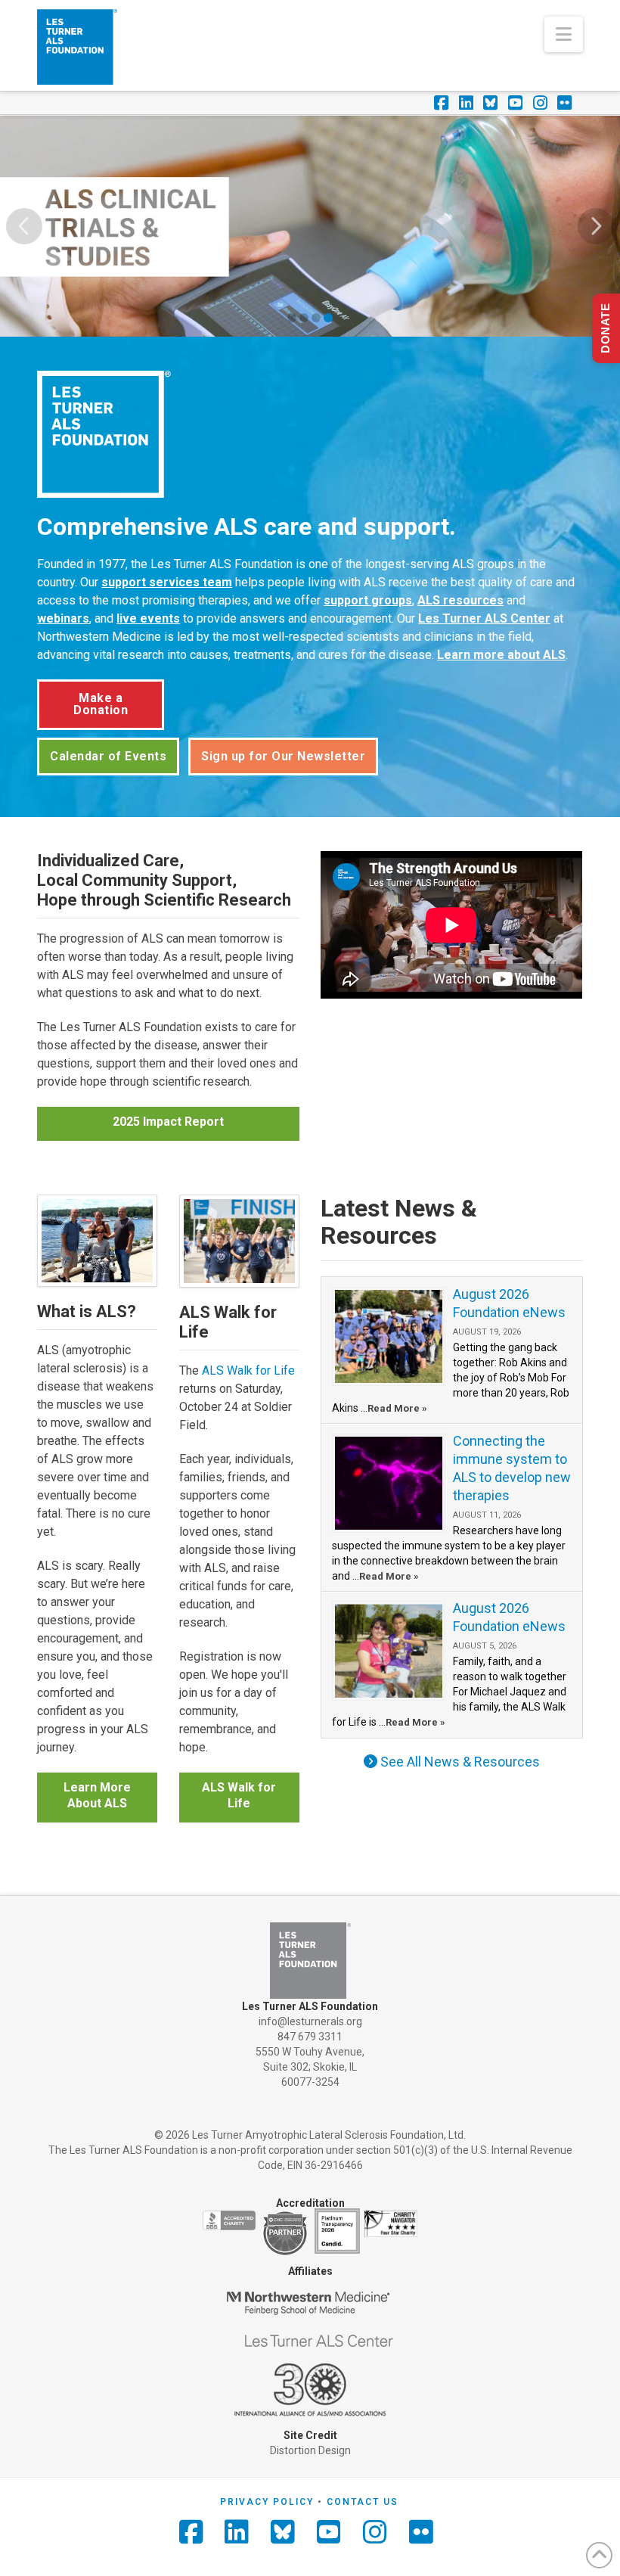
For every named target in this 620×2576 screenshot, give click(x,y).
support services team (167, 582)
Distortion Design (310, 2450)
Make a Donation (101, 704)
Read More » (397, 1408)
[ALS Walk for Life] (239, 1241)
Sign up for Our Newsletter (283, 756)
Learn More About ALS (97, 1795)
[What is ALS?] (97, 1241)
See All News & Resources (459, 1762)
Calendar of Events (108, 756)
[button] (564, 34)
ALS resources (460, 600)
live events (148, 618)
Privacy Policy (267, 2502)
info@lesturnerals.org (310, 2021)
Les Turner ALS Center (484, 618)
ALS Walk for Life (248, 1370)
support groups (368, 600)
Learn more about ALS (501, 655)
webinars (63, 618)
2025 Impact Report (168, 1122)
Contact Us (363, 2502)
